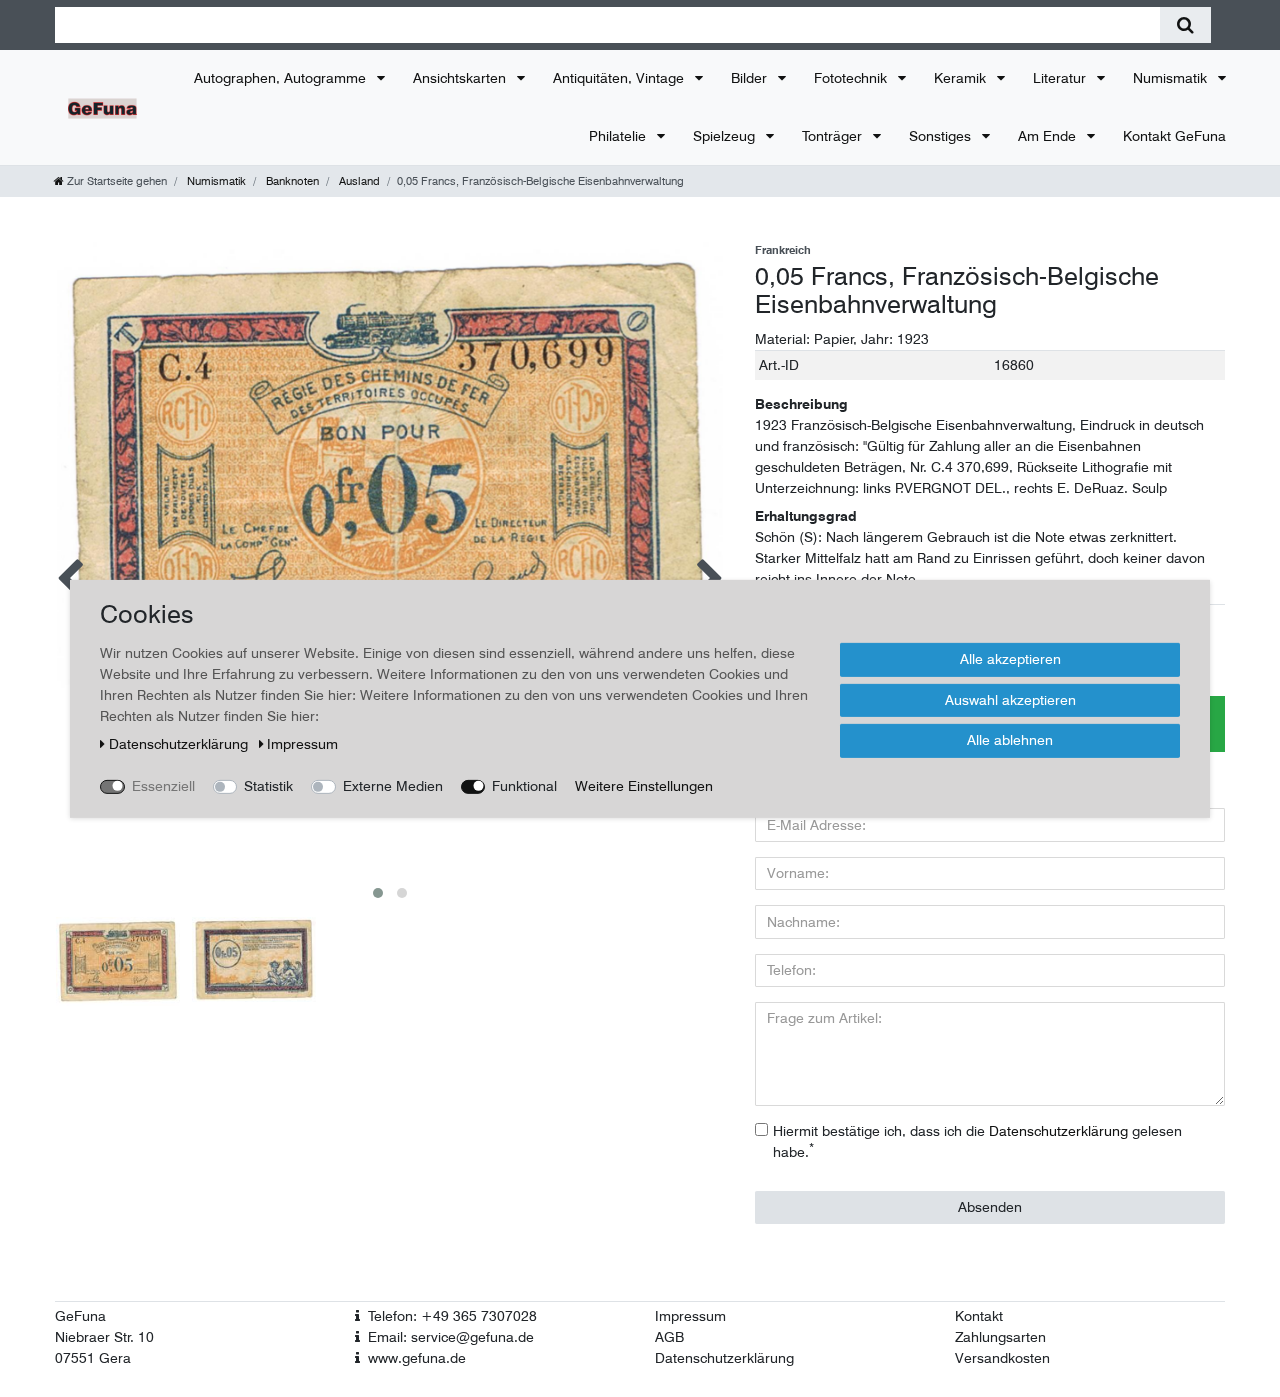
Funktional (524, 785)
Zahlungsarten (1000, 1337)
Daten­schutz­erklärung (180, 743)
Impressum (690, 1316)
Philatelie (619, 136)
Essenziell (163, 785)
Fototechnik (852, 78)
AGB (669, 1337)
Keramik (962, 78)
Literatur (1061, 78)
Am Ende (1049, 136)
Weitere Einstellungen (644, 785)
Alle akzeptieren (1010, 658)
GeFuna (80, 1316)
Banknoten (291, 181)
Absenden (990, 1207)
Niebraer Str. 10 (104, 1337)
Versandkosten (1002, 1358)
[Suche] (1185, 25)
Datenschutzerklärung (724, 1358)
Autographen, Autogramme (282, 78)
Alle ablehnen (1010, 739)
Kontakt (979, 1316)
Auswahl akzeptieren (1010, 699)
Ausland (358, 181)
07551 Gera (93, 1358)
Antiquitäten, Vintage (620, 78)
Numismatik (1172, 78)
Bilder (751, 78)
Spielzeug (726, 136)
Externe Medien (393, 785)
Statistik (268, 785)
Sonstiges (942, 136)
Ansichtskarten (461, 78)
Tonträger (834, 136)
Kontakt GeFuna (1174, 136)
